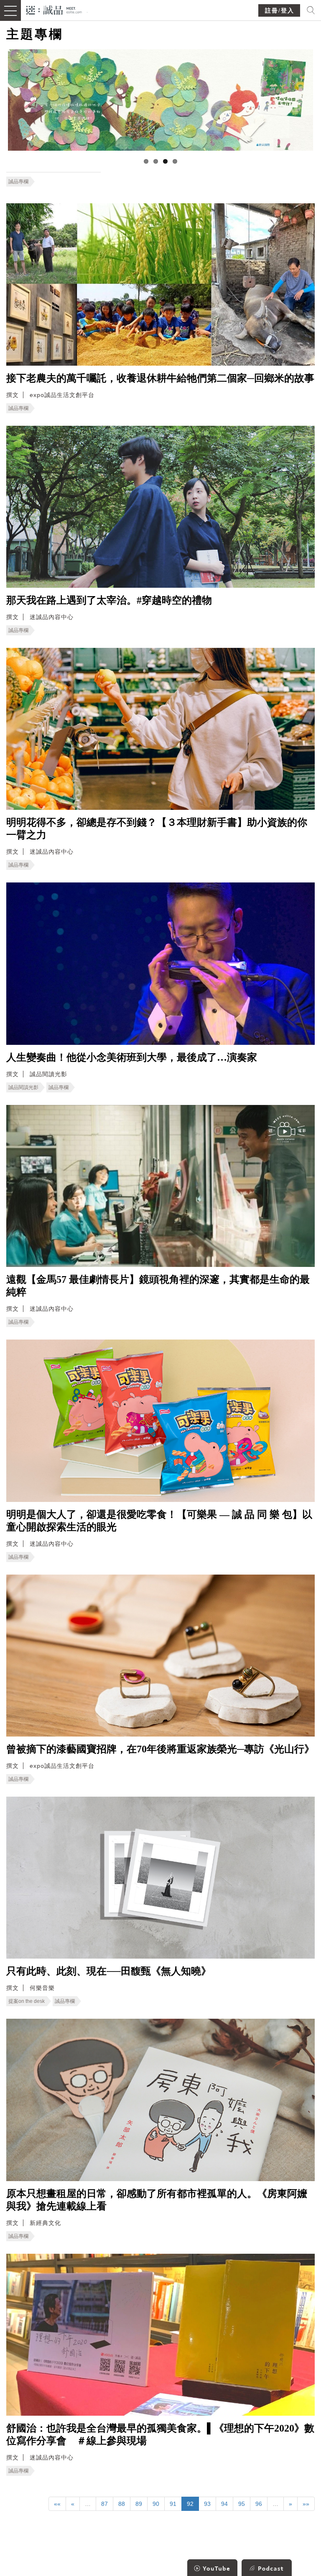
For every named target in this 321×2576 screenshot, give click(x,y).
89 (139, 2504)
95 (242, 2504)
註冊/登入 (280, 11)
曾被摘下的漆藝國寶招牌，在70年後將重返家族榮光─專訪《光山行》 (160, 1749)
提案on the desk (27, 2001)
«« (57, 2504)
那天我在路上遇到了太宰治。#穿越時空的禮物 (109, 600)
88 (122, 2504)
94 (224, 2504)
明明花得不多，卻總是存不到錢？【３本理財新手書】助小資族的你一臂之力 (157, 829)
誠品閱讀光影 (23, 1087)
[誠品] (54, 9)
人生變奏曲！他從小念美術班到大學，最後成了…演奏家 (132, 1057)
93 (207, 2504)
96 (259, 2504)
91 (173, 2504)
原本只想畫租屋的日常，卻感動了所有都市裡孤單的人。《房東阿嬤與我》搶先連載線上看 (157, 2200)
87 (104, 2504)
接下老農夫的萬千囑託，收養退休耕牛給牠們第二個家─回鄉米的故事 (160, 378)
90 (156, 2504)
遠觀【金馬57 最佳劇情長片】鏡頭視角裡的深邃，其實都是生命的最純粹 (158, 1286)
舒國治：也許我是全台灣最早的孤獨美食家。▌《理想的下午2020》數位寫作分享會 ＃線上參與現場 (160, 2434)
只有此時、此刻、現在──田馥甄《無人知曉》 (109, 1971)
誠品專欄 (18, 182)
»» (306, 2504)
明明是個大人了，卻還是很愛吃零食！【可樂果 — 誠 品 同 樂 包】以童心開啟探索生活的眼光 (159, 1521)
